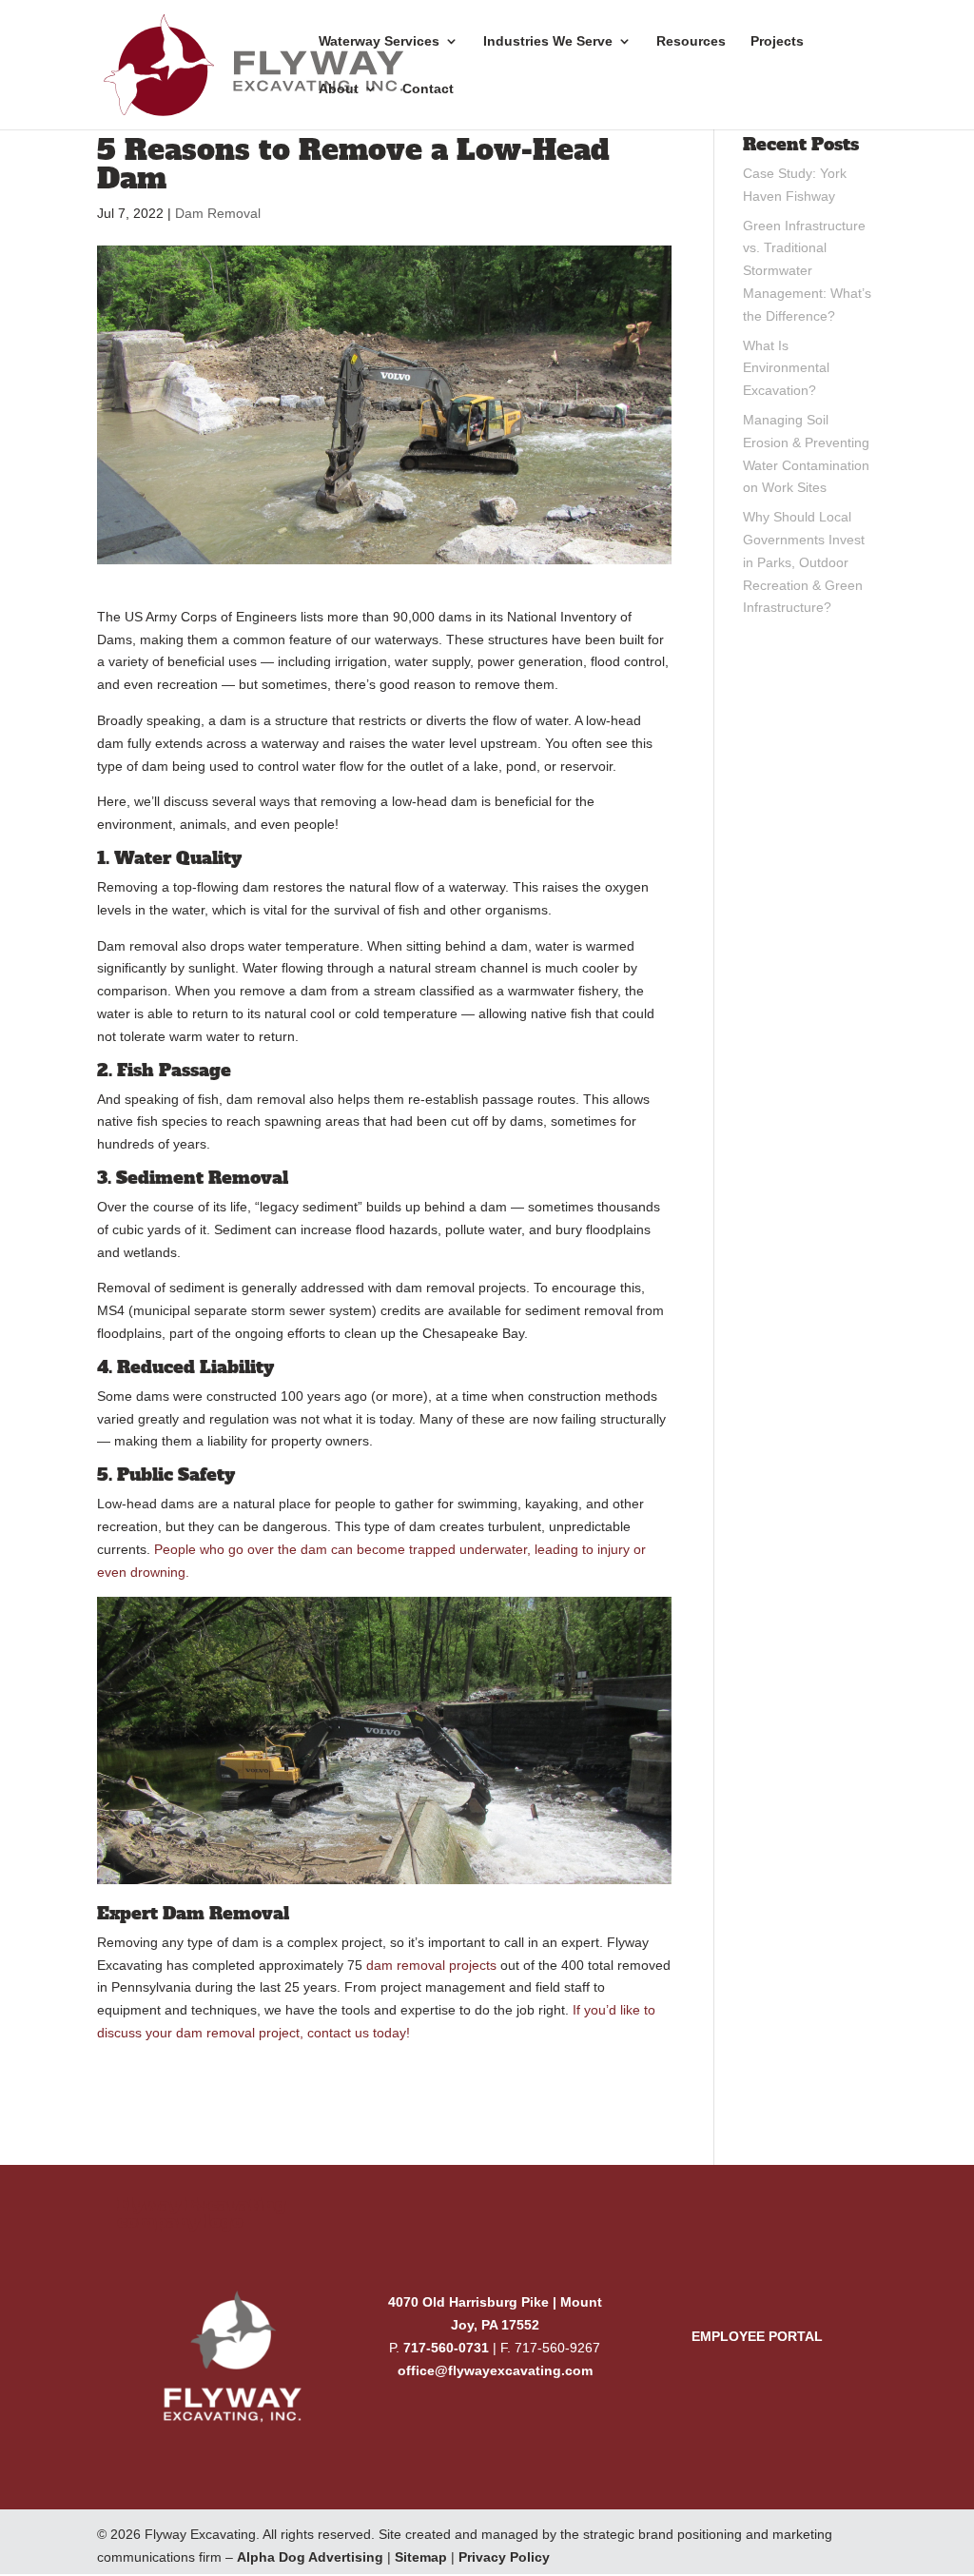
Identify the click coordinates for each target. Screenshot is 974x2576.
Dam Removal (218, 213)
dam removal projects (431, 1965)
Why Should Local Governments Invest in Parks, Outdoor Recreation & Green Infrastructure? (804, 562)
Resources (691, 41)
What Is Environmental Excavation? (786, 368)
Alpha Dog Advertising (310, 2557)
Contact (428, 89)
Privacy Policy (504, 2557)
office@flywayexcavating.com (495, 2370)
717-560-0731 (446, 2348)
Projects (777, 41)
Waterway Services (379, 41)
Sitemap (421, 2557)
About (339, 89)
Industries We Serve (548, 41)
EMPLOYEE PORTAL (757, 2336)
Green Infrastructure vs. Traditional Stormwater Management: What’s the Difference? (807, 271)
